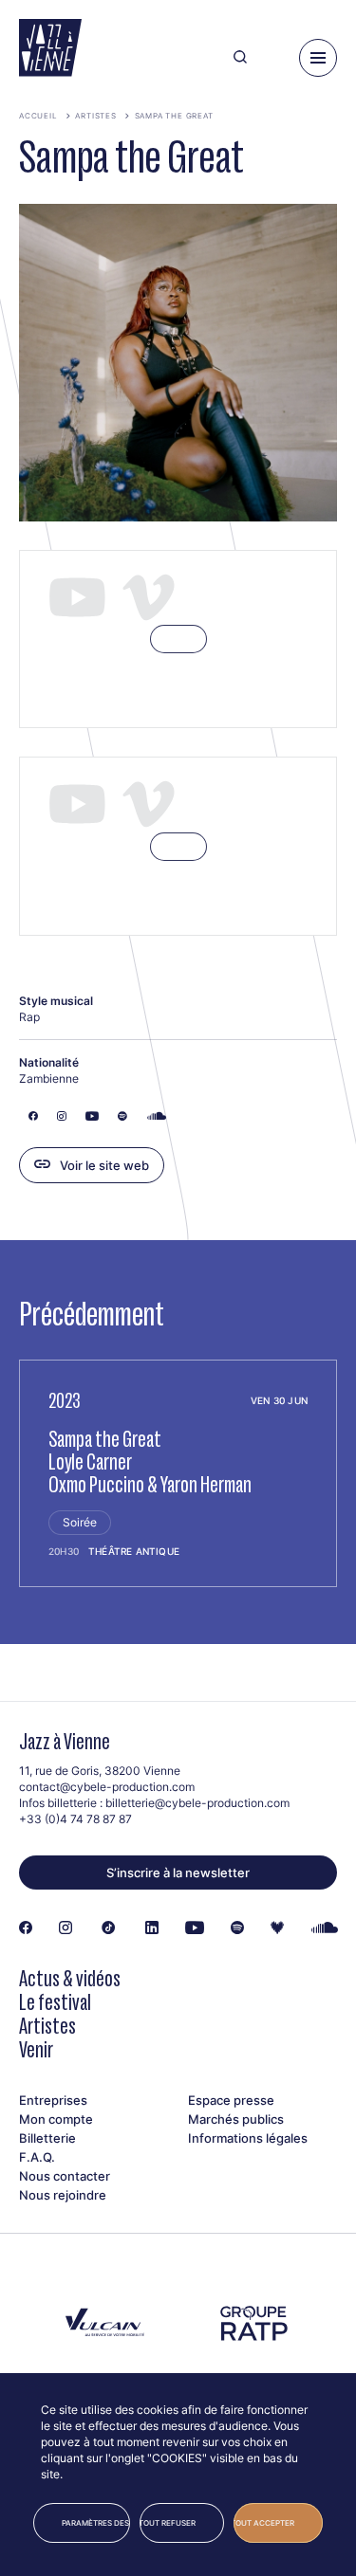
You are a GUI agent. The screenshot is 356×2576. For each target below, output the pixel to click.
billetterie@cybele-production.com (197, 1803)
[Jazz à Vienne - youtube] (195, 1928)
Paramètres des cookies (96, 2523)
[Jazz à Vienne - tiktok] (109, 1928)
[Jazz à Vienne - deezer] (277, 1928)
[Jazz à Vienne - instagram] (66, 1928)
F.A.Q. (37, 2157)
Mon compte (56, 2119)
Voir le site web (104, 1165)
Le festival (55, 2002)
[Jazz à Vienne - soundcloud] (325, 1928)
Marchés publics (236, 2119)
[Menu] (318, 58)
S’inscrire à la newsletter (178, 1873)
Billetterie (47, 2138)
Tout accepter (264, 2523)
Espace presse (231, 2100)
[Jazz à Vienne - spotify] (237, 1928)
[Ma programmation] (273, 58)
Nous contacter (65, 2176)
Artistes (95, 116)
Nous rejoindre (63, 2195)
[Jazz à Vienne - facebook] (26, 1928)
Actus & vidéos (70, 1978)
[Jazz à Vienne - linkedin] (152, 1928)
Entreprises (53, 2100)
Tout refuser (168, 2523)
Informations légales (248, 2138)
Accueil (38, 116)
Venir (36, 2049)
